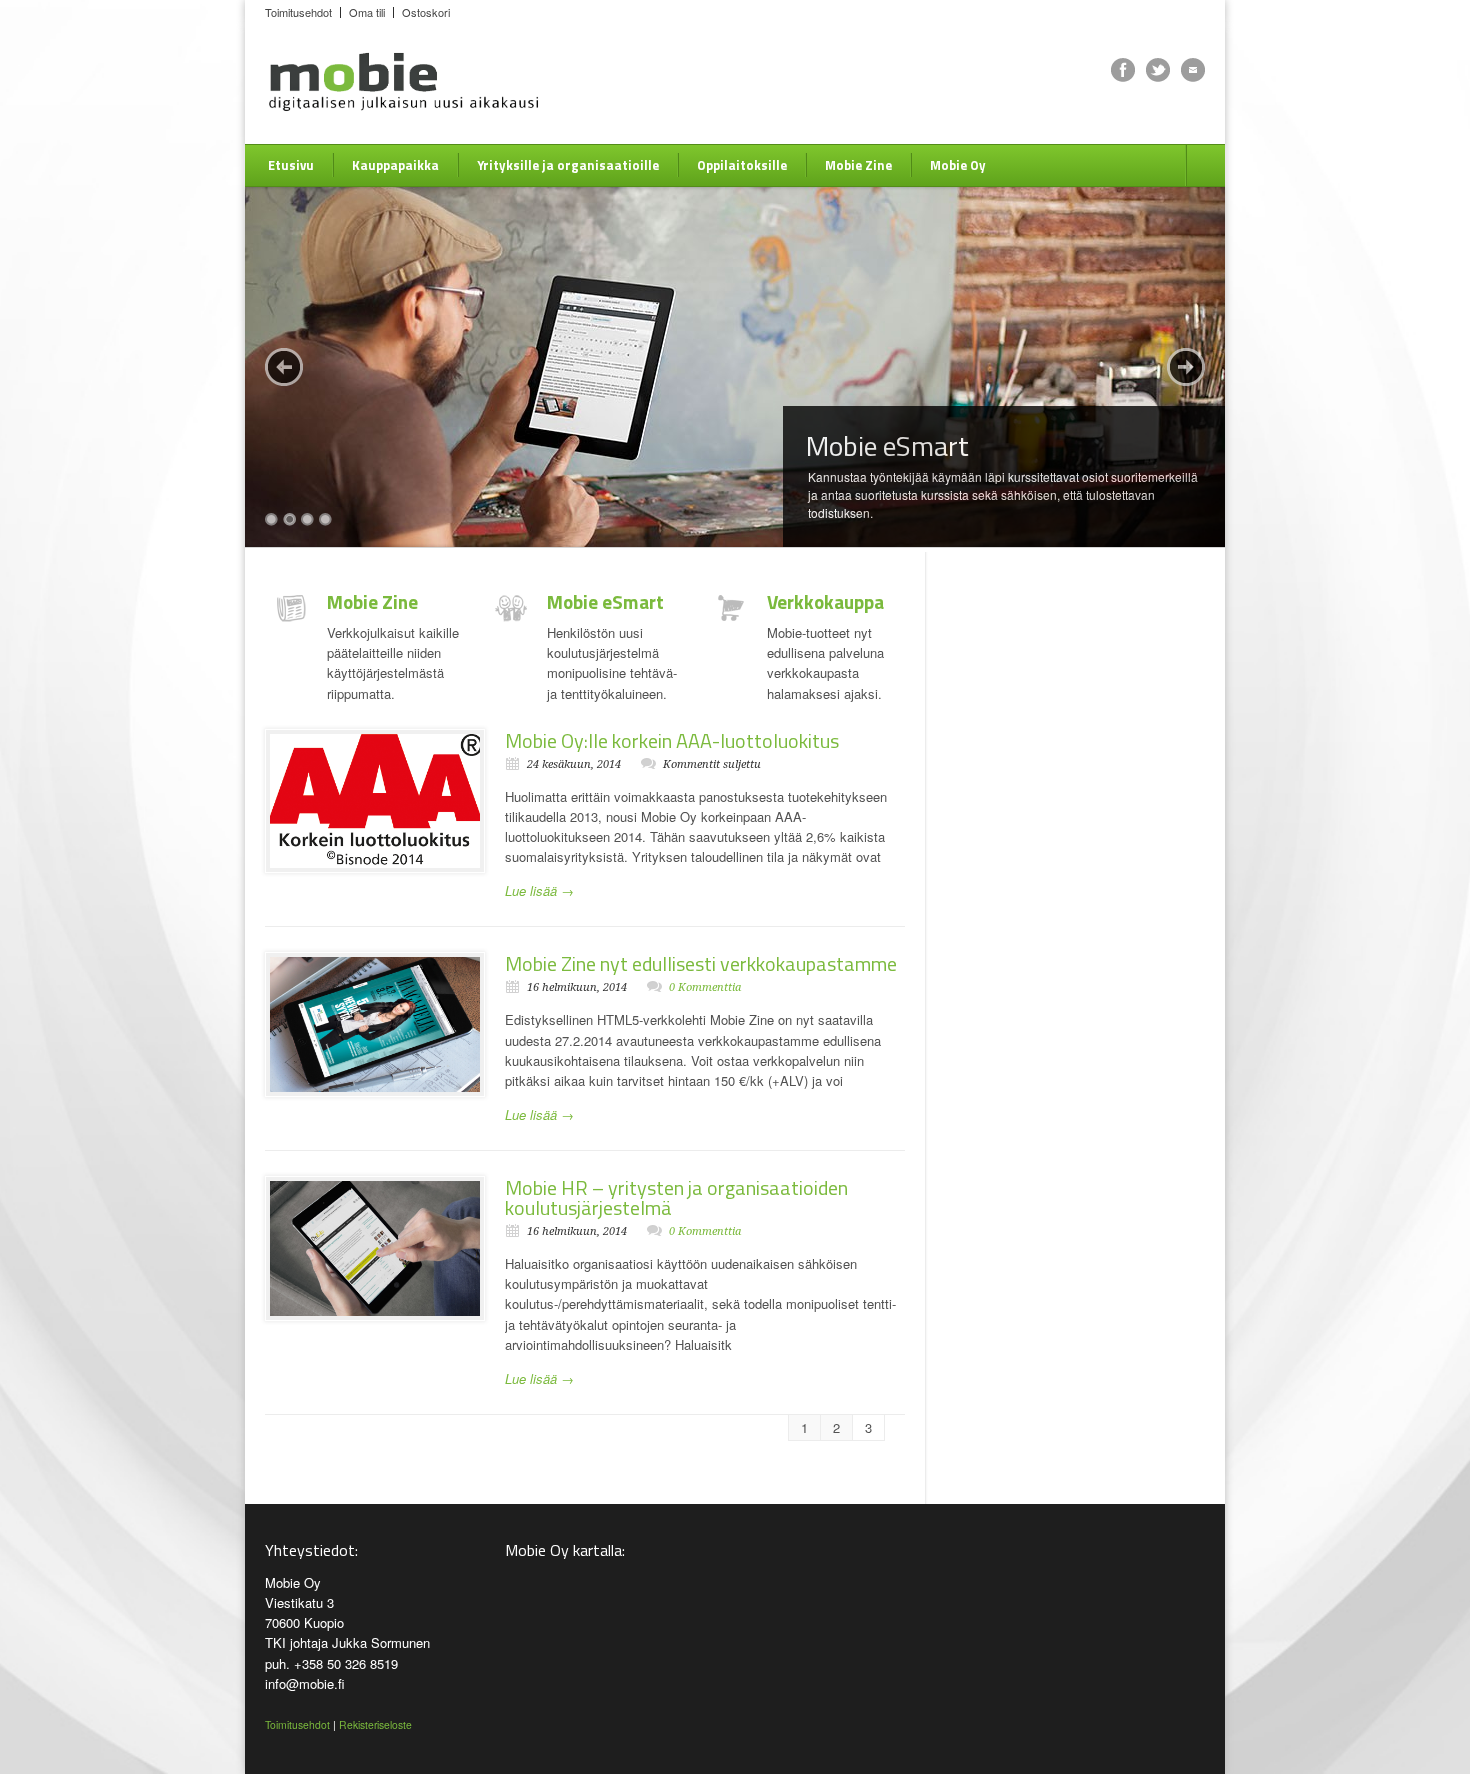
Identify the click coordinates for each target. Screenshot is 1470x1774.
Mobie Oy (958, 165)
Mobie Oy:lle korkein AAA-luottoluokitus (672, 740)
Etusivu (291, 165)
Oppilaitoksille (742, 165)
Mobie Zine (858, 165)
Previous (284, 367)
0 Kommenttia (705, 987)
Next (1186, 367)
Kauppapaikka (395, 165)
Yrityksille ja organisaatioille (568, 165)
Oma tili (367, 12)
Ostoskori (426, 12)
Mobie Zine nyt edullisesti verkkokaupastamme (701, 963)
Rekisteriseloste (375, 1724)
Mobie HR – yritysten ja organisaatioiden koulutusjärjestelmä (676, 1197)
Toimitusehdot (298, 12)
